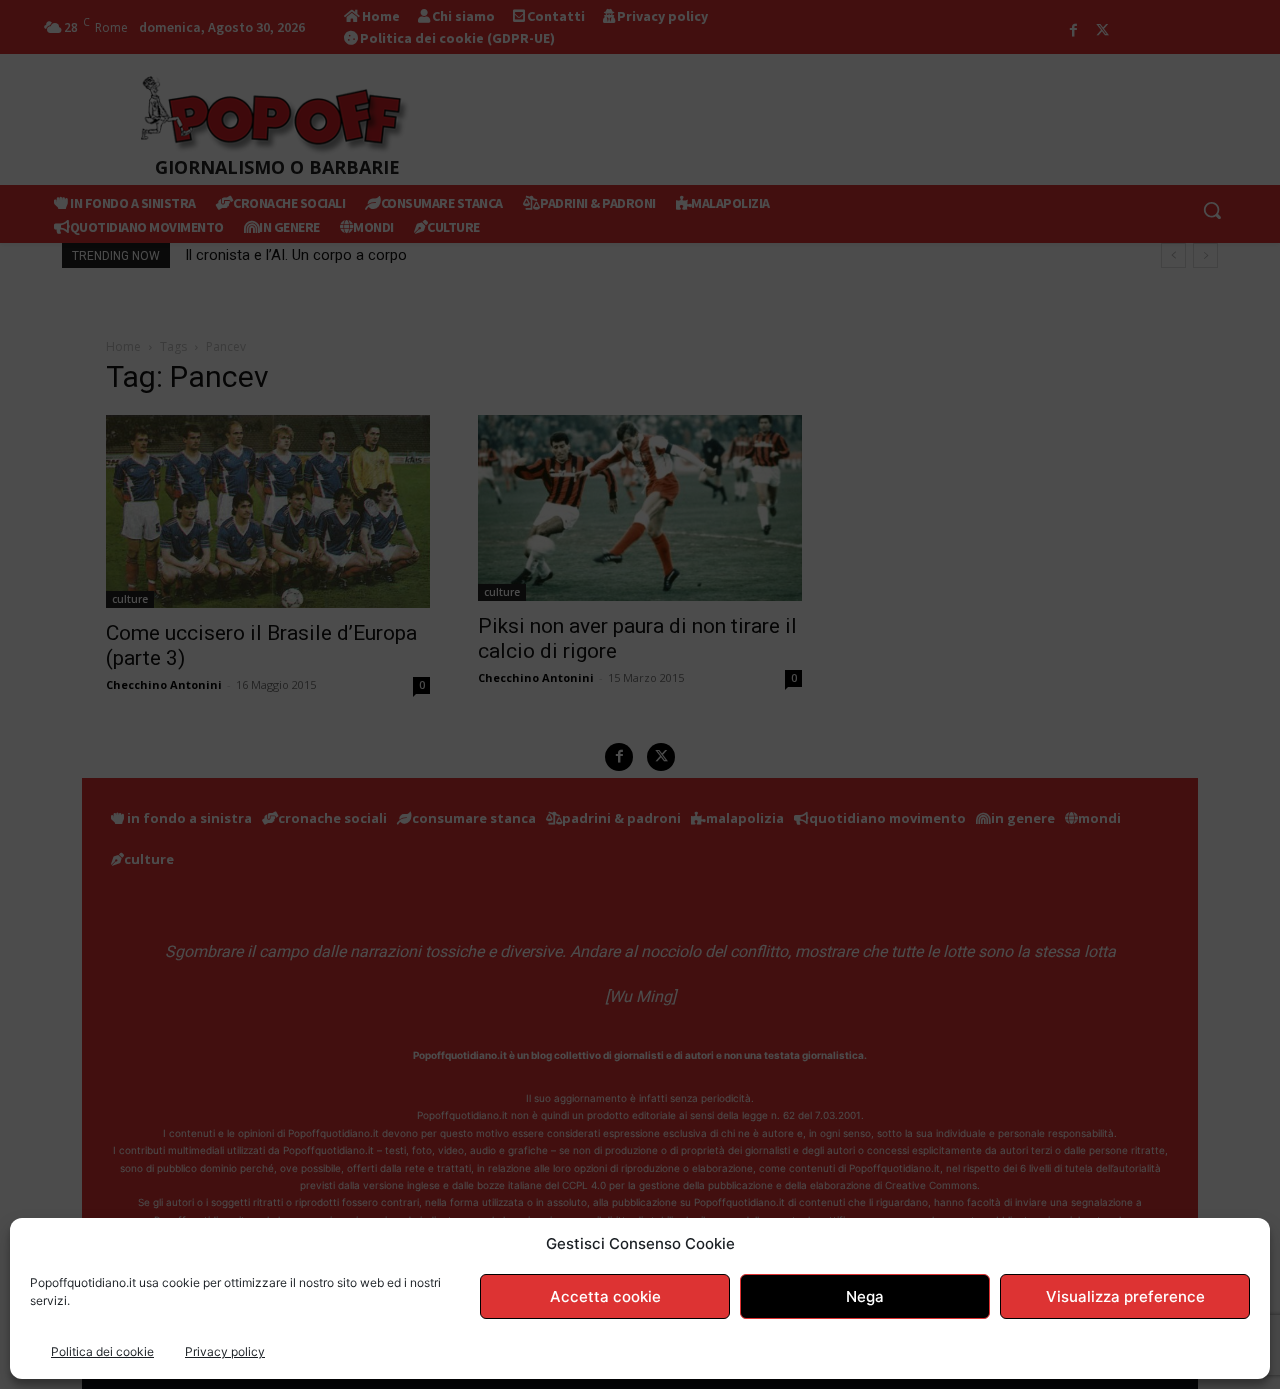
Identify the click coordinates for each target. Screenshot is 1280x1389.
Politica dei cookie (102, 1351)
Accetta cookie (605, 1296)
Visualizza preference (1125, 1296)
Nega (865, 1296)
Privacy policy (225, 1351)
